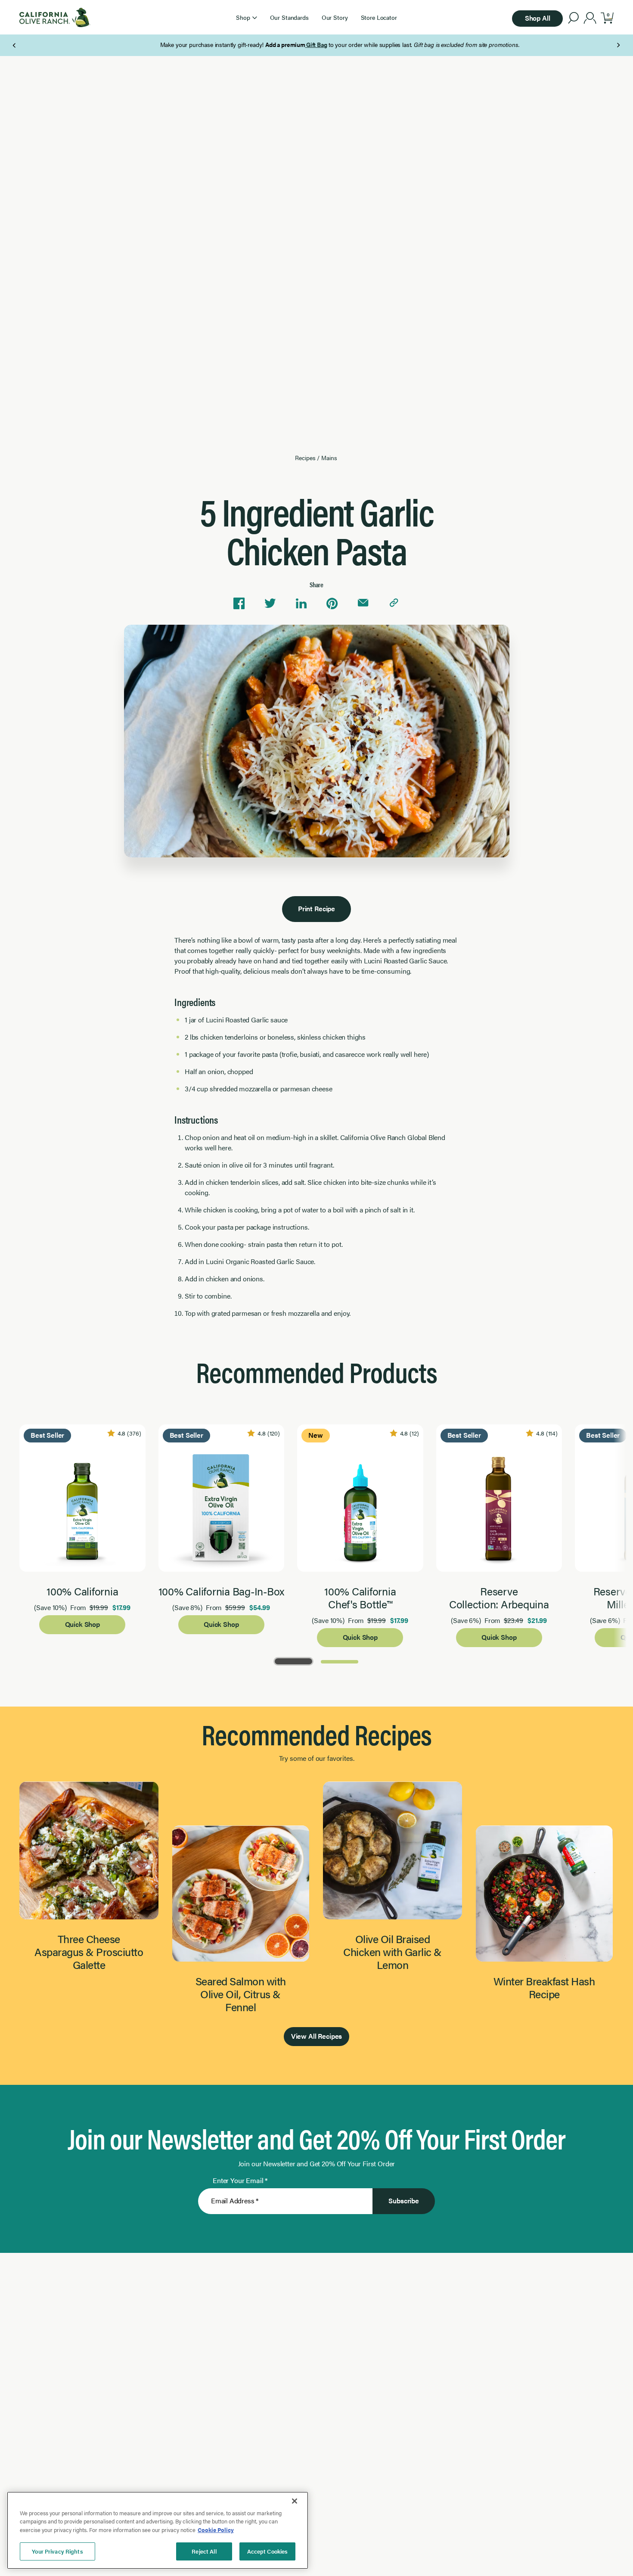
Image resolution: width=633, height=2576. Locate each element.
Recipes (305, 458)
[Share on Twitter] (270, 603)
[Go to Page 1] (293, 1661)
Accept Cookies (268, 2551)
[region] (158, 2530)
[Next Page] (618, 45)
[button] (246, 17)
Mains (329, 458)
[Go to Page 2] (340, 1661)
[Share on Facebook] (239, 603)
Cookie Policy (216, 2530)
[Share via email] (363, 603)
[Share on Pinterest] (332, 603)
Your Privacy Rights (57, 2551)
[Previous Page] (15, 45)
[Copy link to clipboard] (394, 603)
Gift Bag (293, 44)
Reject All (204, 2551)
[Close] (295, 2501)
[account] (590, 19)
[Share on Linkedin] (301, 603)
